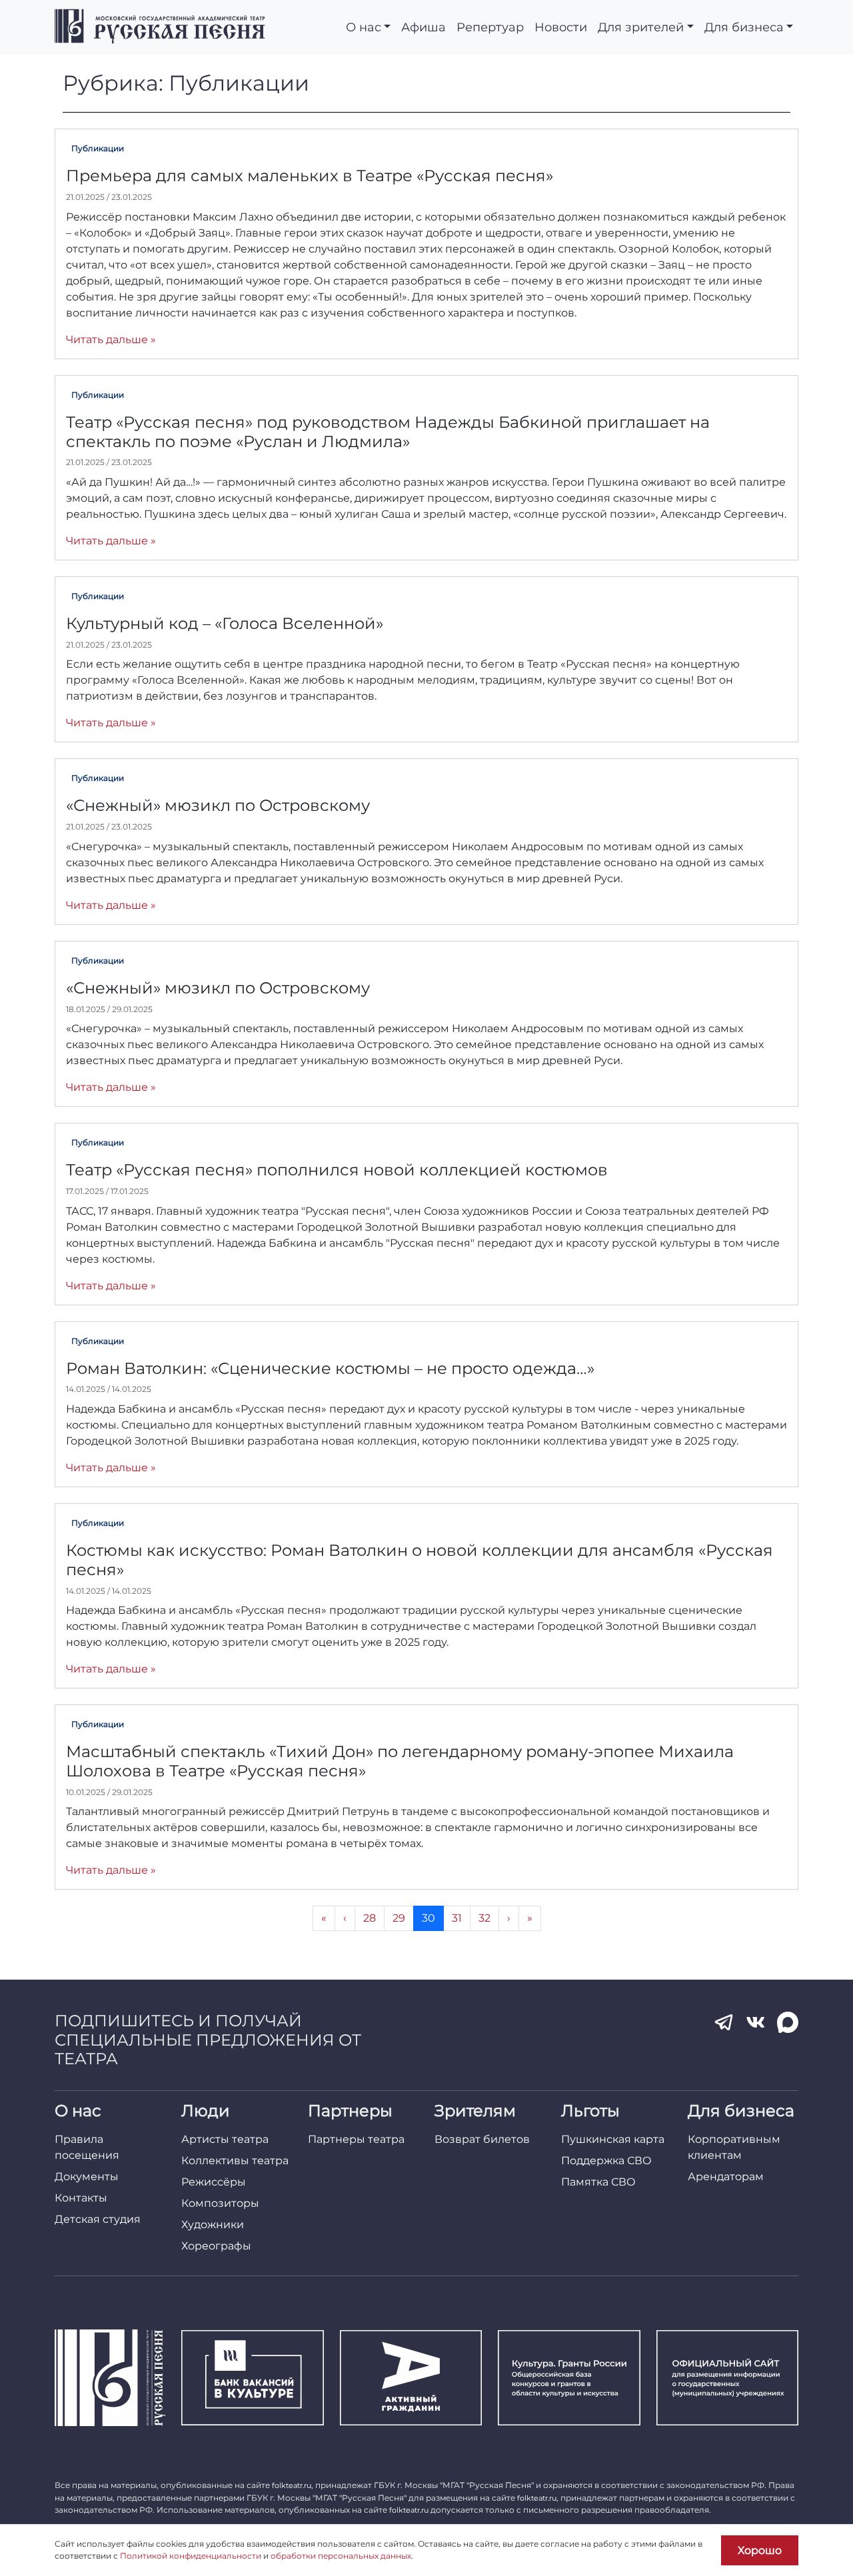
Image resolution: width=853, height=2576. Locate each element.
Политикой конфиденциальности (191, 2556)
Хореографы (216, 2246)
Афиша (424, 27)
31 (461, 1918)
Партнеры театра (356, 2139)
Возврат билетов (482, 2139)
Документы (87, 2177)
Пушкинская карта (613, 2139)
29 (403, 1918)
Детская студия (98, 2219)
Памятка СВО (598, 2182)
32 (488, 1918)
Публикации (98, 148)
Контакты (81, 2198)
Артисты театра (225, 2139)
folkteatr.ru (292, 2485)
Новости (561, 27)
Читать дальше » (111, 339)
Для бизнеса (744, 27)
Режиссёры (214, 2182)
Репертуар (490, 27)
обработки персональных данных (341, 2556)
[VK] (756, 2022)
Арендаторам (726, 2177)
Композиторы (220, 2203)
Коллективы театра (235, 2161)
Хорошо (760, 2550)
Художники (213, 2225)
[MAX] (788, 2022)
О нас (364, 27)
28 (374, 1918)
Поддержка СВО (606, 2161)
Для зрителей (641, 27)
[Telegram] (724, 2022)
